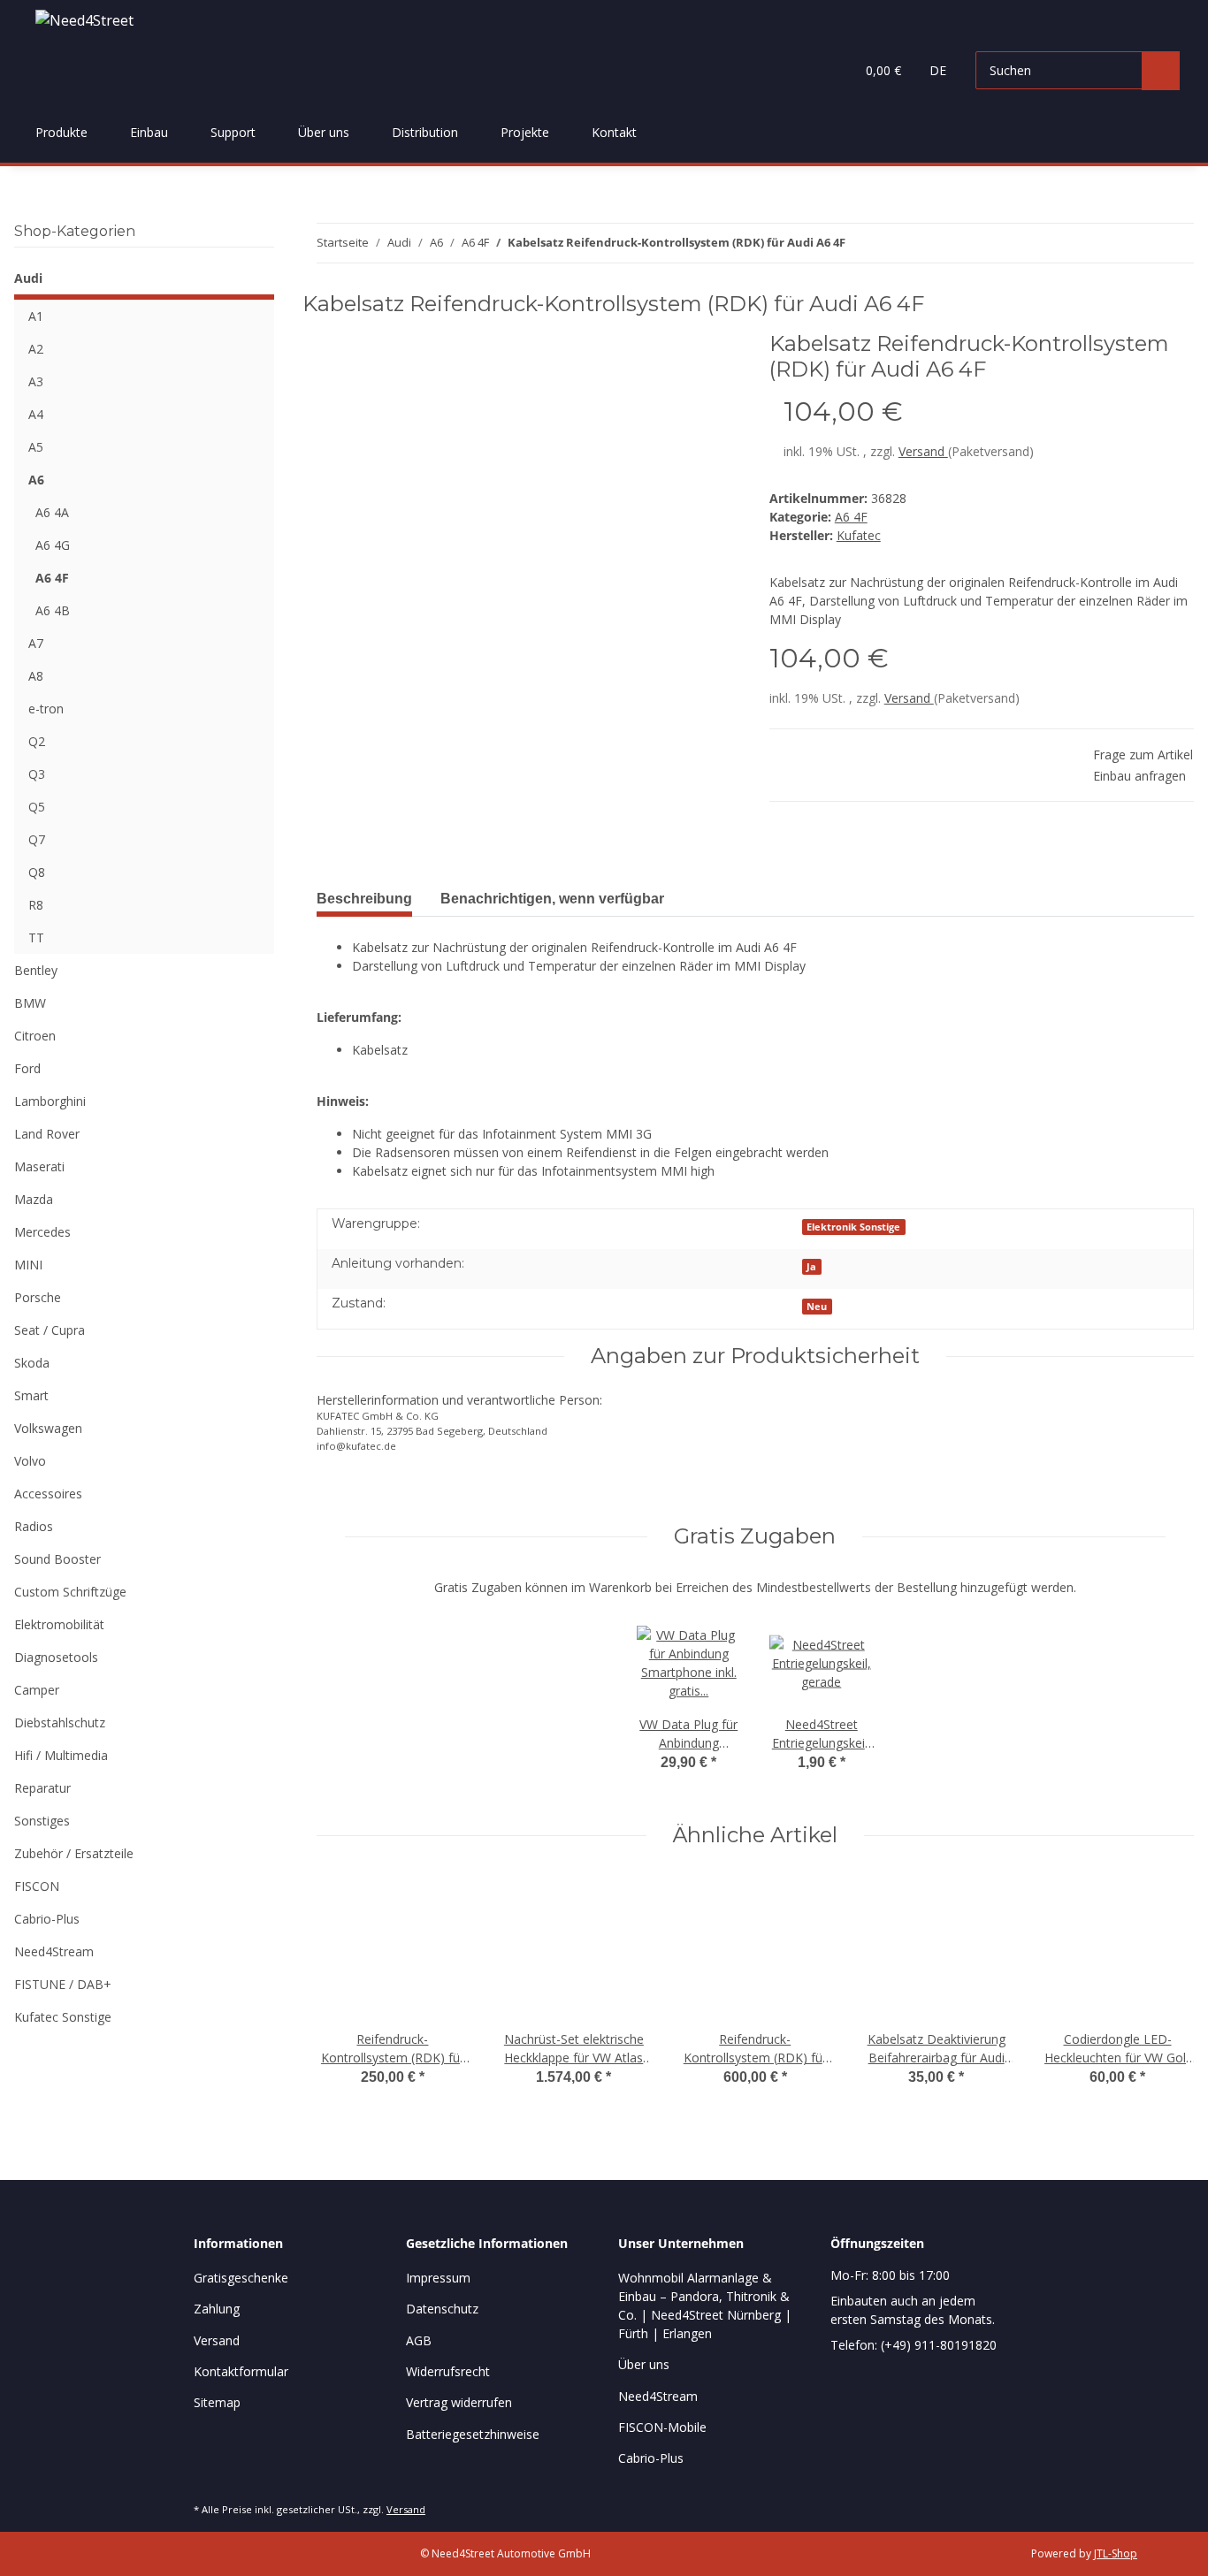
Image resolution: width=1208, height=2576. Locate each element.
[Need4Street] (84, 20)
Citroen (35, 1036)
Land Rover (47, 1134)
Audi (28, 278)
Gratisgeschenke (241, 2278)
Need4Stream (54, 1951)
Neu (817, 1307)
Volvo (30, 1461)
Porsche (38, 1297)
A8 (36, 676)
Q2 (37, 741)
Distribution (425, 132)
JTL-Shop (1116, 2553)
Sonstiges (42, 1821)
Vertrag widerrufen (459, 2402)
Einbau (149, 132)
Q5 (37, 807)
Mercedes (42, 1232)
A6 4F (851, 517)
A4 (36, 414)
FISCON (37, 1886)
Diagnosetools (56, 1657)
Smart (31, 1395)
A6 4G (53, 545)
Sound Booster (57, 1559)
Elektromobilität (59, 1624)
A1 (36, 316)
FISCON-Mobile (662, 2427)
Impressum (438, 2278)
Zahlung (217, 2309)
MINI (28, 1265)
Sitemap (217, 2402)
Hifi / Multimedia (61, 1755)
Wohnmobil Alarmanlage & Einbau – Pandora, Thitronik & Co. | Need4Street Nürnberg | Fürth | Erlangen (705, 2305)
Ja (811, 1267)
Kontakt (614, 132)
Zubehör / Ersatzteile (74, 1853)
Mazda (34, 1199)
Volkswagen (48, 1428)
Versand (923, 451)
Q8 (37, 872)
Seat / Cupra (50, 1330)
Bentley (36, 970)
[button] (805, 71)
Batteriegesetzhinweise (473, 2434)
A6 (36, 480)
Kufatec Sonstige (63, 2017)
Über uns (324, 132)
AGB (419, 2340)
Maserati (39, 1166)
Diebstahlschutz (60, 1722)
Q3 (37, 774)
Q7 (37, 839)
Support (233, 132)
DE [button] (938, 70)
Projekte (525, 132)
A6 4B (53, 610)
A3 (36, 381)
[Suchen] (1161, 71)
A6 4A (52, 512)
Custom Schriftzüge (70, 1592)
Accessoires (48, 1494)
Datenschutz (442, 2309)
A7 (36, 643)
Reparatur (42, 1788)
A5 (36, 447)
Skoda (32, 1363)
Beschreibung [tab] (364, 899)
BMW (30, 1003)
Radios (34, 1526)
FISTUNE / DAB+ (63, 1984)
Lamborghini (50, 1101)
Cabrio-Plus (47, 1919)
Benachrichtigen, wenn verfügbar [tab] (552, 899)
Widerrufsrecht (448, 2371)
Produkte (61, 132)
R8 (36, 905)
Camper (37, 1690)
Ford (27, 1068)
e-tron (46, 709)
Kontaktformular (241, 2371)
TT (36, 937)
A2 (36, 349)
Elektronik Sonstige (853, 1227)
